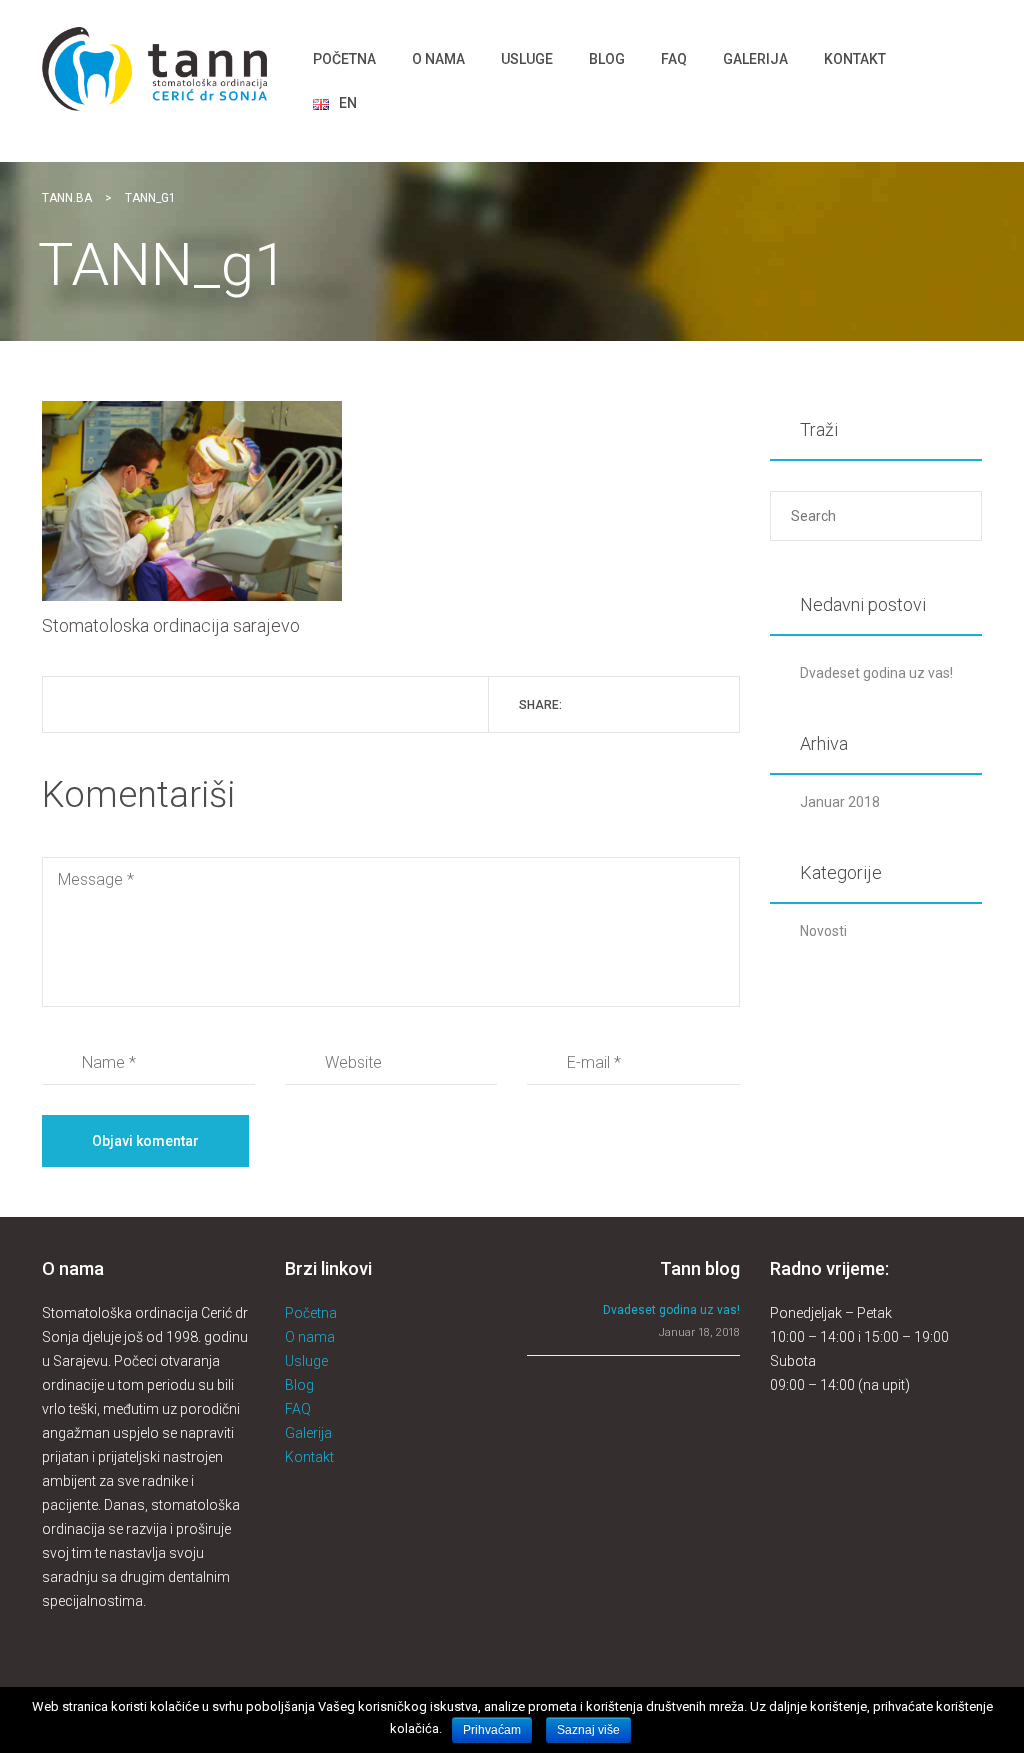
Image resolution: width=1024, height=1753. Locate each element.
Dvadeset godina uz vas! (876, 673)
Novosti (823, 931)
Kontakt (309, 1457)
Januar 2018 (840, 802)
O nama (310, 1337)
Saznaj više (588, 1730)
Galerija (308, 1433)
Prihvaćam (492, 1730)
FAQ (298, 1409)
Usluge (306, 1361)
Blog (299, 1385)
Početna (311, 1313)
